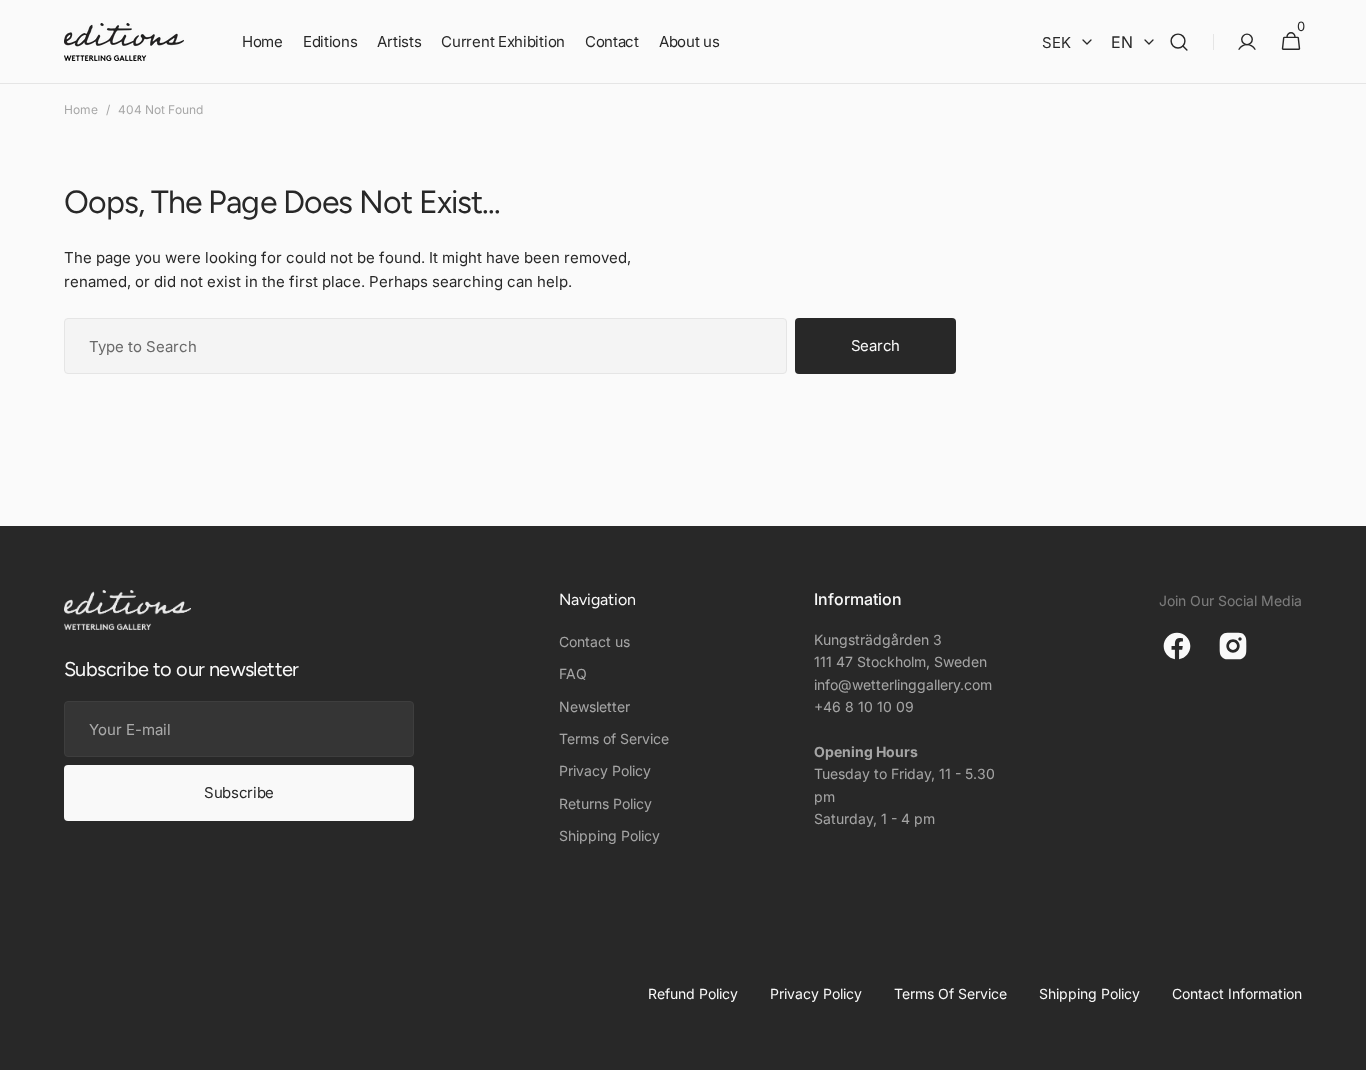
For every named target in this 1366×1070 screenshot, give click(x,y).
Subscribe (239, 792)
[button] (1179, 42)
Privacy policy (816, 993)
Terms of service (950, 993)
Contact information (1237, 993)
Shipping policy (1089, 993)
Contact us (594, 641)
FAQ (573, 673)
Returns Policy (605, 803)
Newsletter (594, 706)
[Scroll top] (1342, 1046)
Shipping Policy (609, 835)
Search (875, 345)
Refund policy (693, 993)
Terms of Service (614, 738)
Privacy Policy (605, 770)
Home (81, 109)
